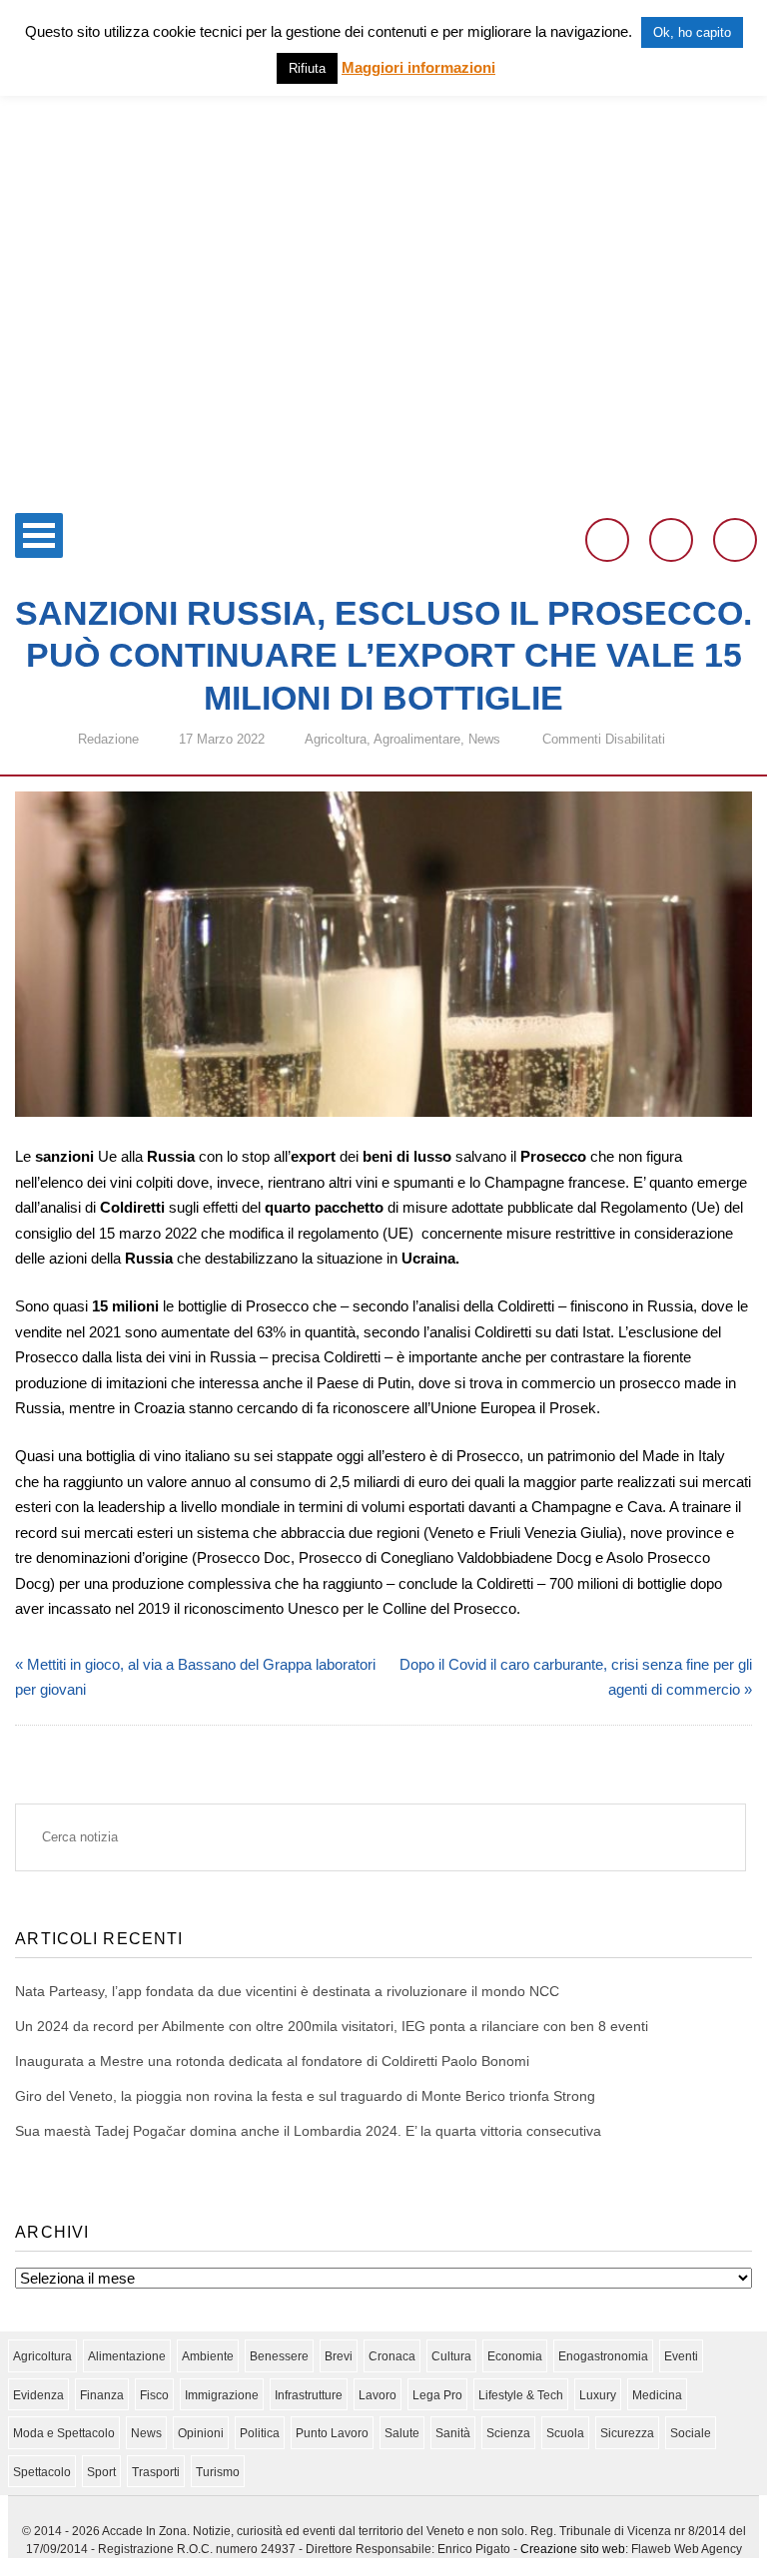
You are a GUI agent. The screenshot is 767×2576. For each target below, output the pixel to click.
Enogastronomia (603, 2356)
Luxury (598, 2395)
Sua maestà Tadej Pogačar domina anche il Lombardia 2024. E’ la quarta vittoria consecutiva (308, 2131)
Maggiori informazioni (418, 67)
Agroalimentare (417, 739)
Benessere (279, 2356)
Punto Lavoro (332, 2433)
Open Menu (39, 535)
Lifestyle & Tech (521, 2395)
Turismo (218, 2472)
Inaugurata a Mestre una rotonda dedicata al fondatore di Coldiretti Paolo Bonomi (272, 2061)
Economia (515, 2356)
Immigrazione (222, 2395)
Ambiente (208, 2356)
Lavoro (378, 2395)
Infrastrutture (309, 2395)
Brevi (339, 2356)
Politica (260, 2433)
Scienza (508, 2433)
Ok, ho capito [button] (692, 32)
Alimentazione (127, 2356)
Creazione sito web (573, 2549)
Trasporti (156, 2472)
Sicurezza (627, 2433)
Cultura (451, 2356)
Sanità (453, 2433)
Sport (101, 2472)
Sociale (691, 2433)
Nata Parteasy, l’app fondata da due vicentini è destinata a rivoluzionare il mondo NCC (287, 1991)
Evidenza (38, 2395)
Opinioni (201, 2433)
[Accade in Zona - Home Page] (383, 491)
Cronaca (392, 2356)
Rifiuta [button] (307, 68)
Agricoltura (336, 739)
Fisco (154, 2395)
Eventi (681, 2356)
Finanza (102, 2395)
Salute (402, 2433)
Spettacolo (42, 2472)
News (484, 739)
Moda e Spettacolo (64, 2433)
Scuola (565, 2433)
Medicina (657, 2395)
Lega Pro (437, 2395)
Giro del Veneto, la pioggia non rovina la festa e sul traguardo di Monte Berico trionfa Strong (305, 2096)
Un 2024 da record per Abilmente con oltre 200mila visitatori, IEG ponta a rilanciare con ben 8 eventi (332, 2026)
